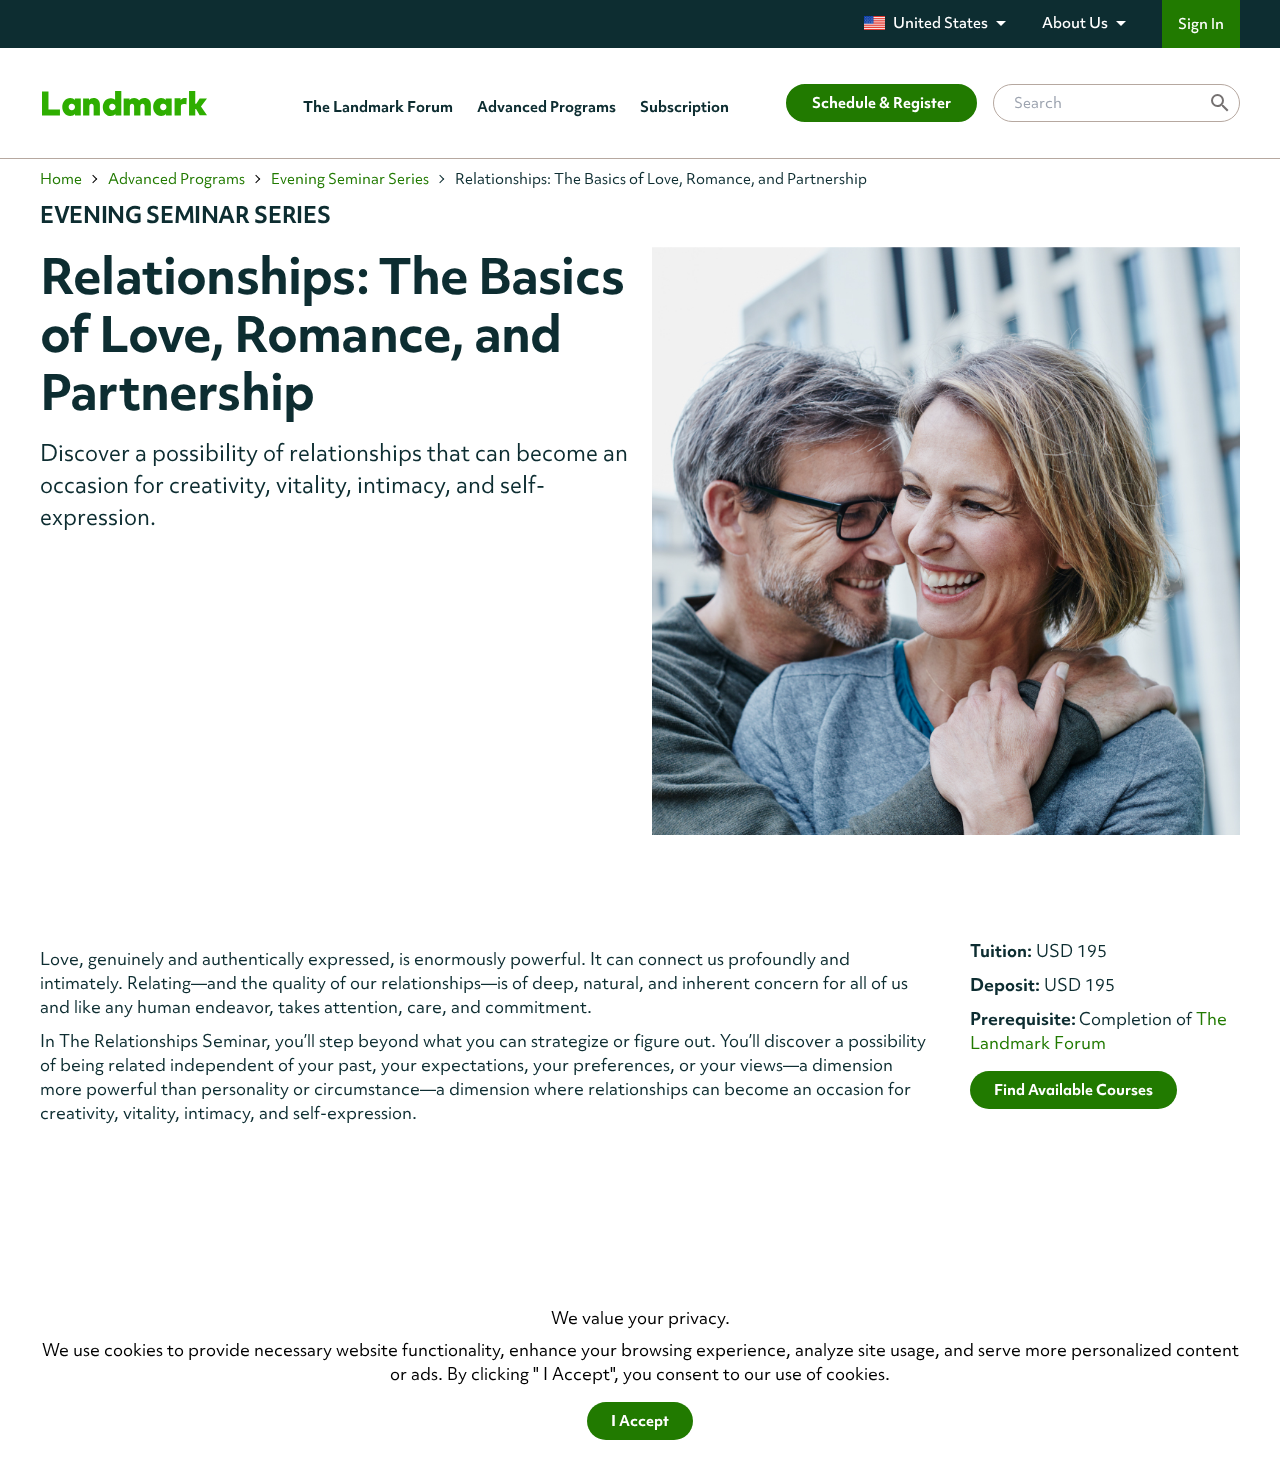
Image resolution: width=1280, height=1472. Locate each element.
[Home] (124, 103)
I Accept (640, 1421)
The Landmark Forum (378, 107)
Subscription (684, 107)
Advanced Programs (546, 107)
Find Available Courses (1073, 1090)
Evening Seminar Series (350, 179)
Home (61, 179)
